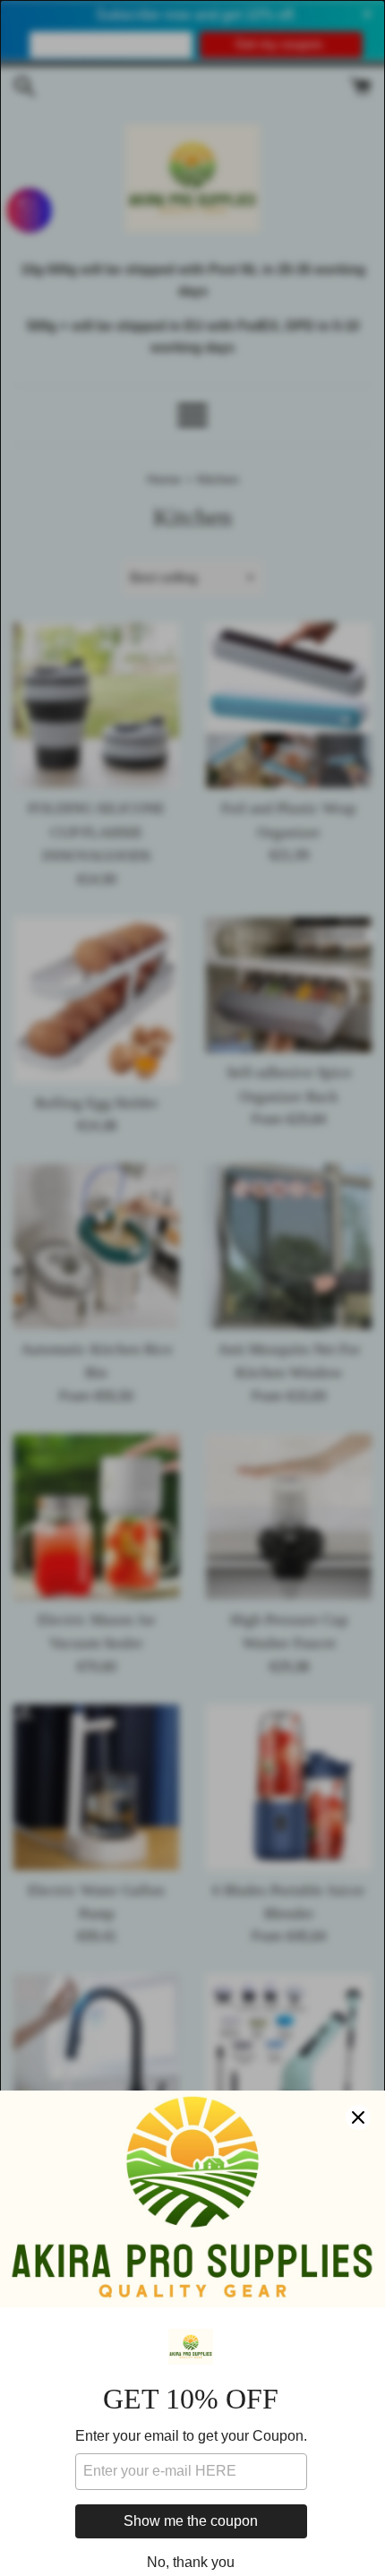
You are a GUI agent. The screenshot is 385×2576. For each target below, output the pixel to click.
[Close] (358, 2117)
